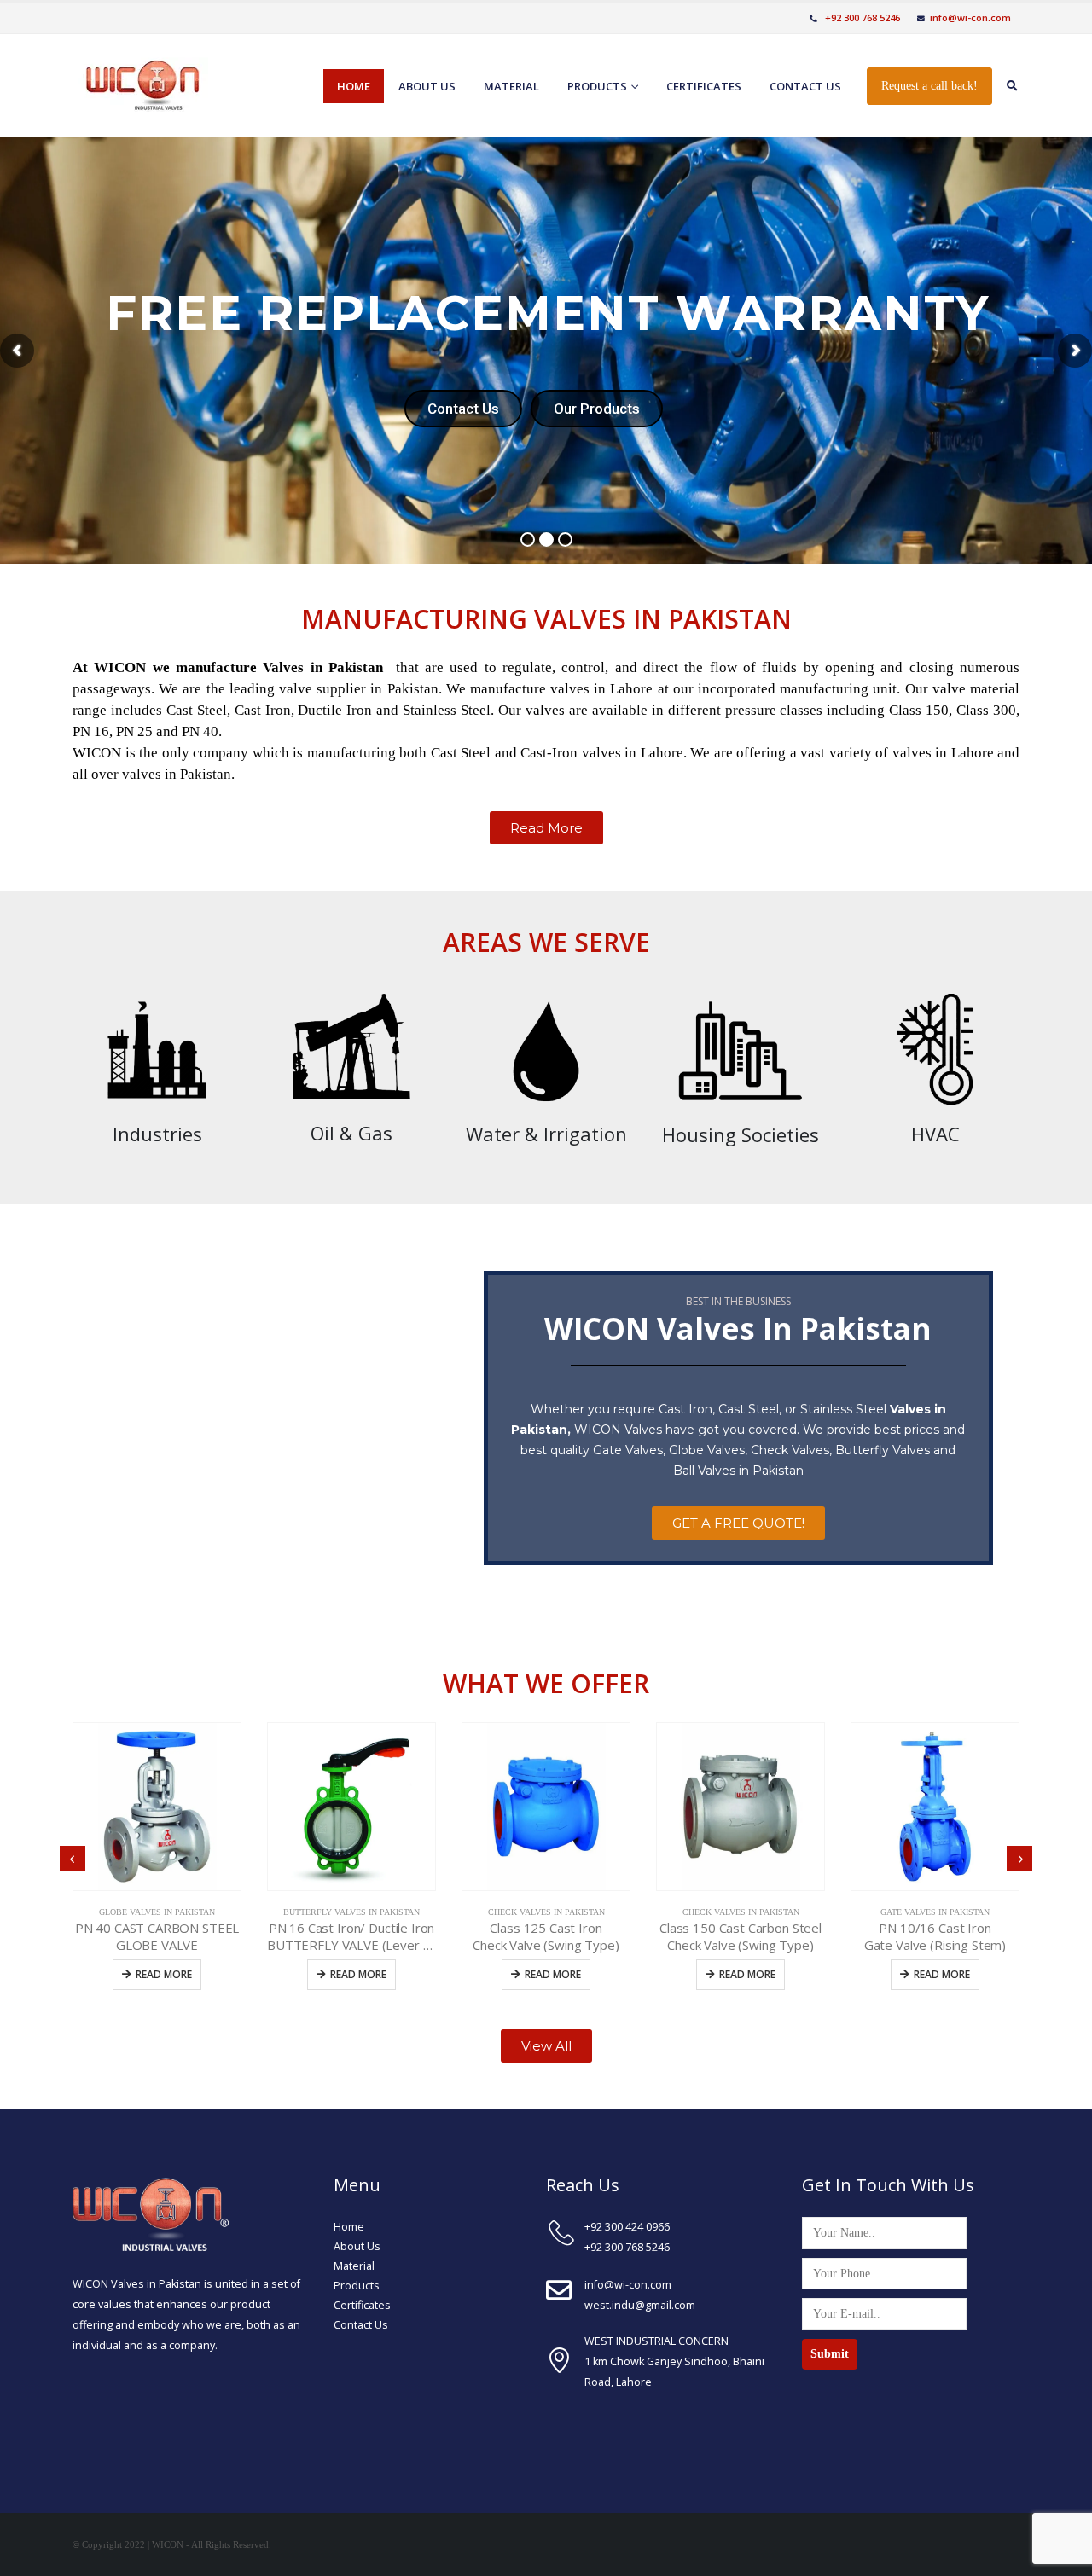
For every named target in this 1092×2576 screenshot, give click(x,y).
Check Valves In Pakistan (546, 1912)
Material (511, 86)
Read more (164, 1974)
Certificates (704, 86)
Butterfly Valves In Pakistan (351, 1912)
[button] (546, 828)
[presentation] (73, 1859)
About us (427, 86)
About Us (357, 2246)
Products (597, 86)
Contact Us (361, 2325)
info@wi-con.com (970, 17)
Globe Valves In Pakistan (157, 1912)
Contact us (805, 86)
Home (354, 86)
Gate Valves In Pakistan (935, 1912)
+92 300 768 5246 (861, 17)
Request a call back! (929, 86)
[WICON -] (140, 86)
